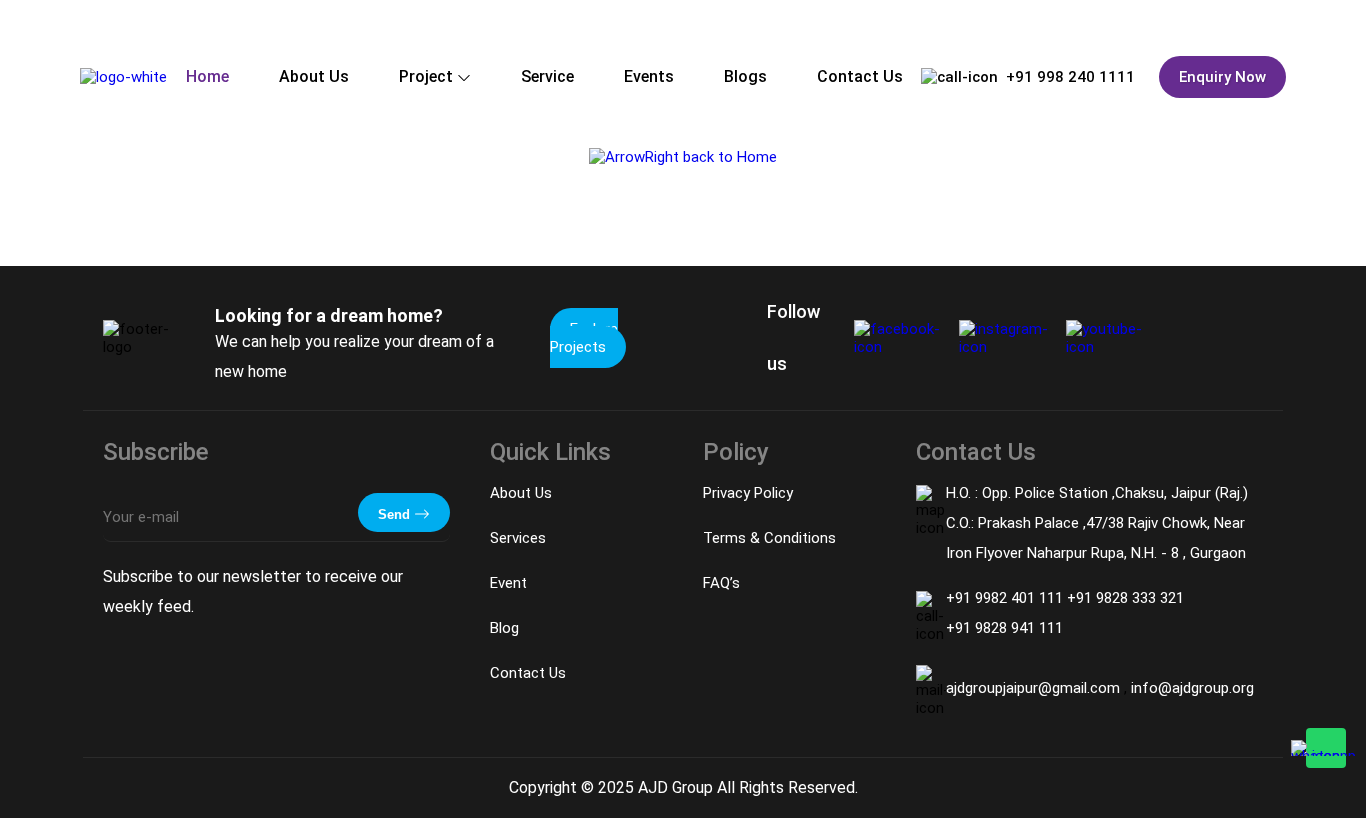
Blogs (745, 76)
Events (649, 76)
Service (547, 76)
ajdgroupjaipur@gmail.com (1035, 688)
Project (426, 76)
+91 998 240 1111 (1070, 77)
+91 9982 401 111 (1006, 598)
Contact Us (860, 76)
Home (207, 76)
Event (508, 583)
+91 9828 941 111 (1004, 628)
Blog (504, 628)
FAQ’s (721, 583)
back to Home (728, 157)
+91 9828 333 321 (1125, 598)
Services (518, 538)
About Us (314, 76)
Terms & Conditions (769, 538)
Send (396, 514)
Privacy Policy (748, 493)
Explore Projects (584, 338)
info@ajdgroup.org (1192, 688)
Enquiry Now (1222, 77)
